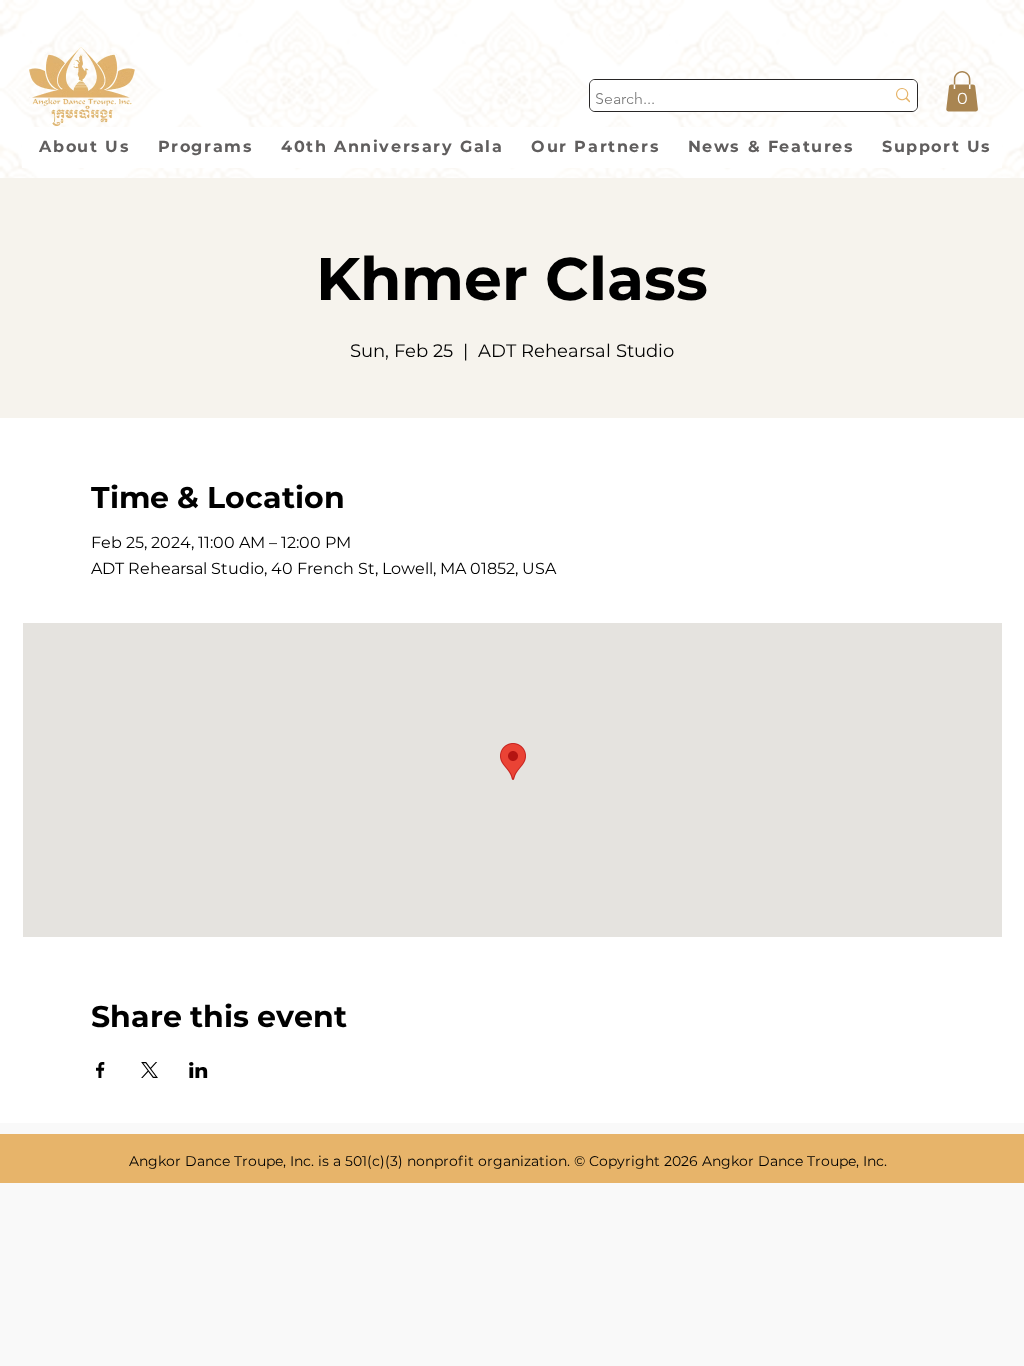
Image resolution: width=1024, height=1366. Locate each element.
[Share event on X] (149, 1070)
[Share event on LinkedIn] (198, 1070)
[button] (962, 91)
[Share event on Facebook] (100, 1070)
